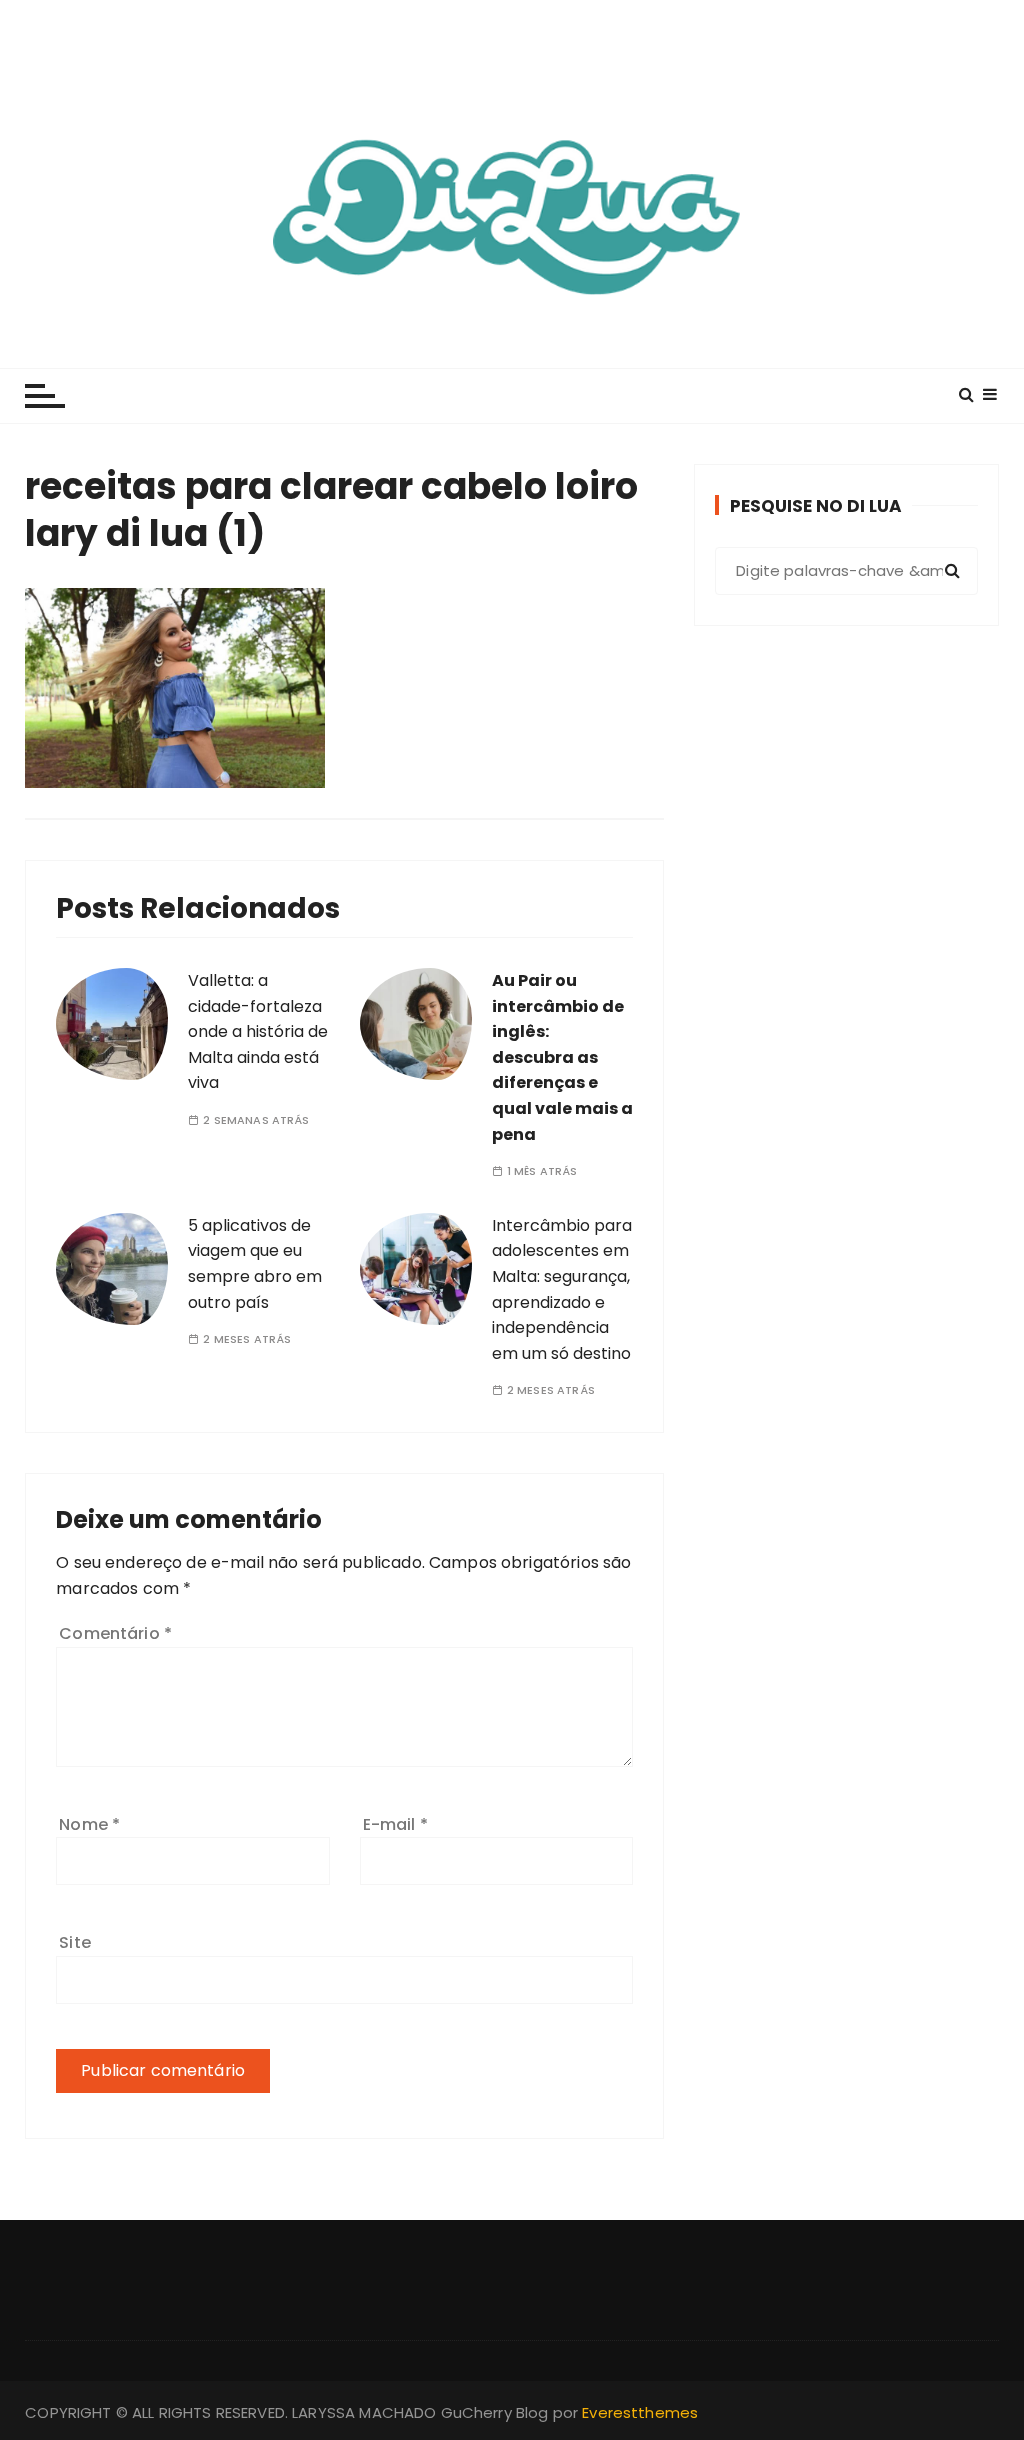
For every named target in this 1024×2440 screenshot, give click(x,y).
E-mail (395, 1824)
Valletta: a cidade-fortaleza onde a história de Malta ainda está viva (258, 1031)
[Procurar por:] (846, 571)
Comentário (115, 1633)
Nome (89, 1824)
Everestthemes (640, 2412)
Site (75, 1942)
